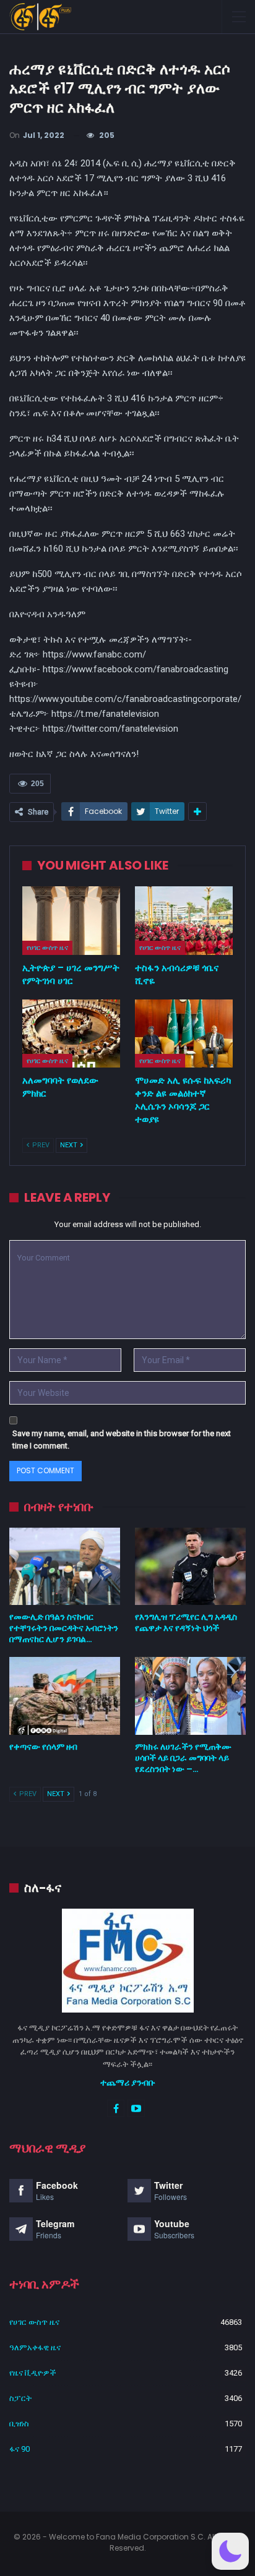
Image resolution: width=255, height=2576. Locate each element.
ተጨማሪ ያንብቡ (128, 2082)
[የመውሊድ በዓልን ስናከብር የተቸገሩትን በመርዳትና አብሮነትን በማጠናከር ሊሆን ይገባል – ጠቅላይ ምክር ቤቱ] (65, 1566)
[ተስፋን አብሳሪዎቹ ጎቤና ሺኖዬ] (184, 921)
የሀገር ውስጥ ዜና (47, 948)
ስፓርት (20, 2398)
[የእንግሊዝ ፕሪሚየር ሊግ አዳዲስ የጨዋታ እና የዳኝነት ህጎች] (190, 1566)
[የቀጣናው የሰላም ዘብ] (65, 1696)
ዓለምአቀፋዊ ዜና (35, 2347)
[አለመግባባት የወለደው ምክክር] (71, 1034)
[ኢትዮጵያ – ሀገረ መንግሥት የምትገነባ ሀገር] (71, 921)
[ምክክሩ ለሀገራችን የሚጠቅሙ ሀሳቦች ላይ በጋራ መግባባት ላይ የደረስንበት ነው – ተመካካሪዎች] (190, 1696)
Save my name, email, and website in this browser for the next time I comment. (122, 1440)
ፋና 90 (19, 2449)
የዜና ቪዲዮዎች (33, 2373)
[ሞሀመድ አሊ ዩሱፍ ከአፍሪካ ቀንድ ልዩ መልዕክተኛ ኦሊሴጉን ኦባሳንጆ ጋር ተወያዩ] (184, 1034)
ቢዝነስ (19, 2424)
